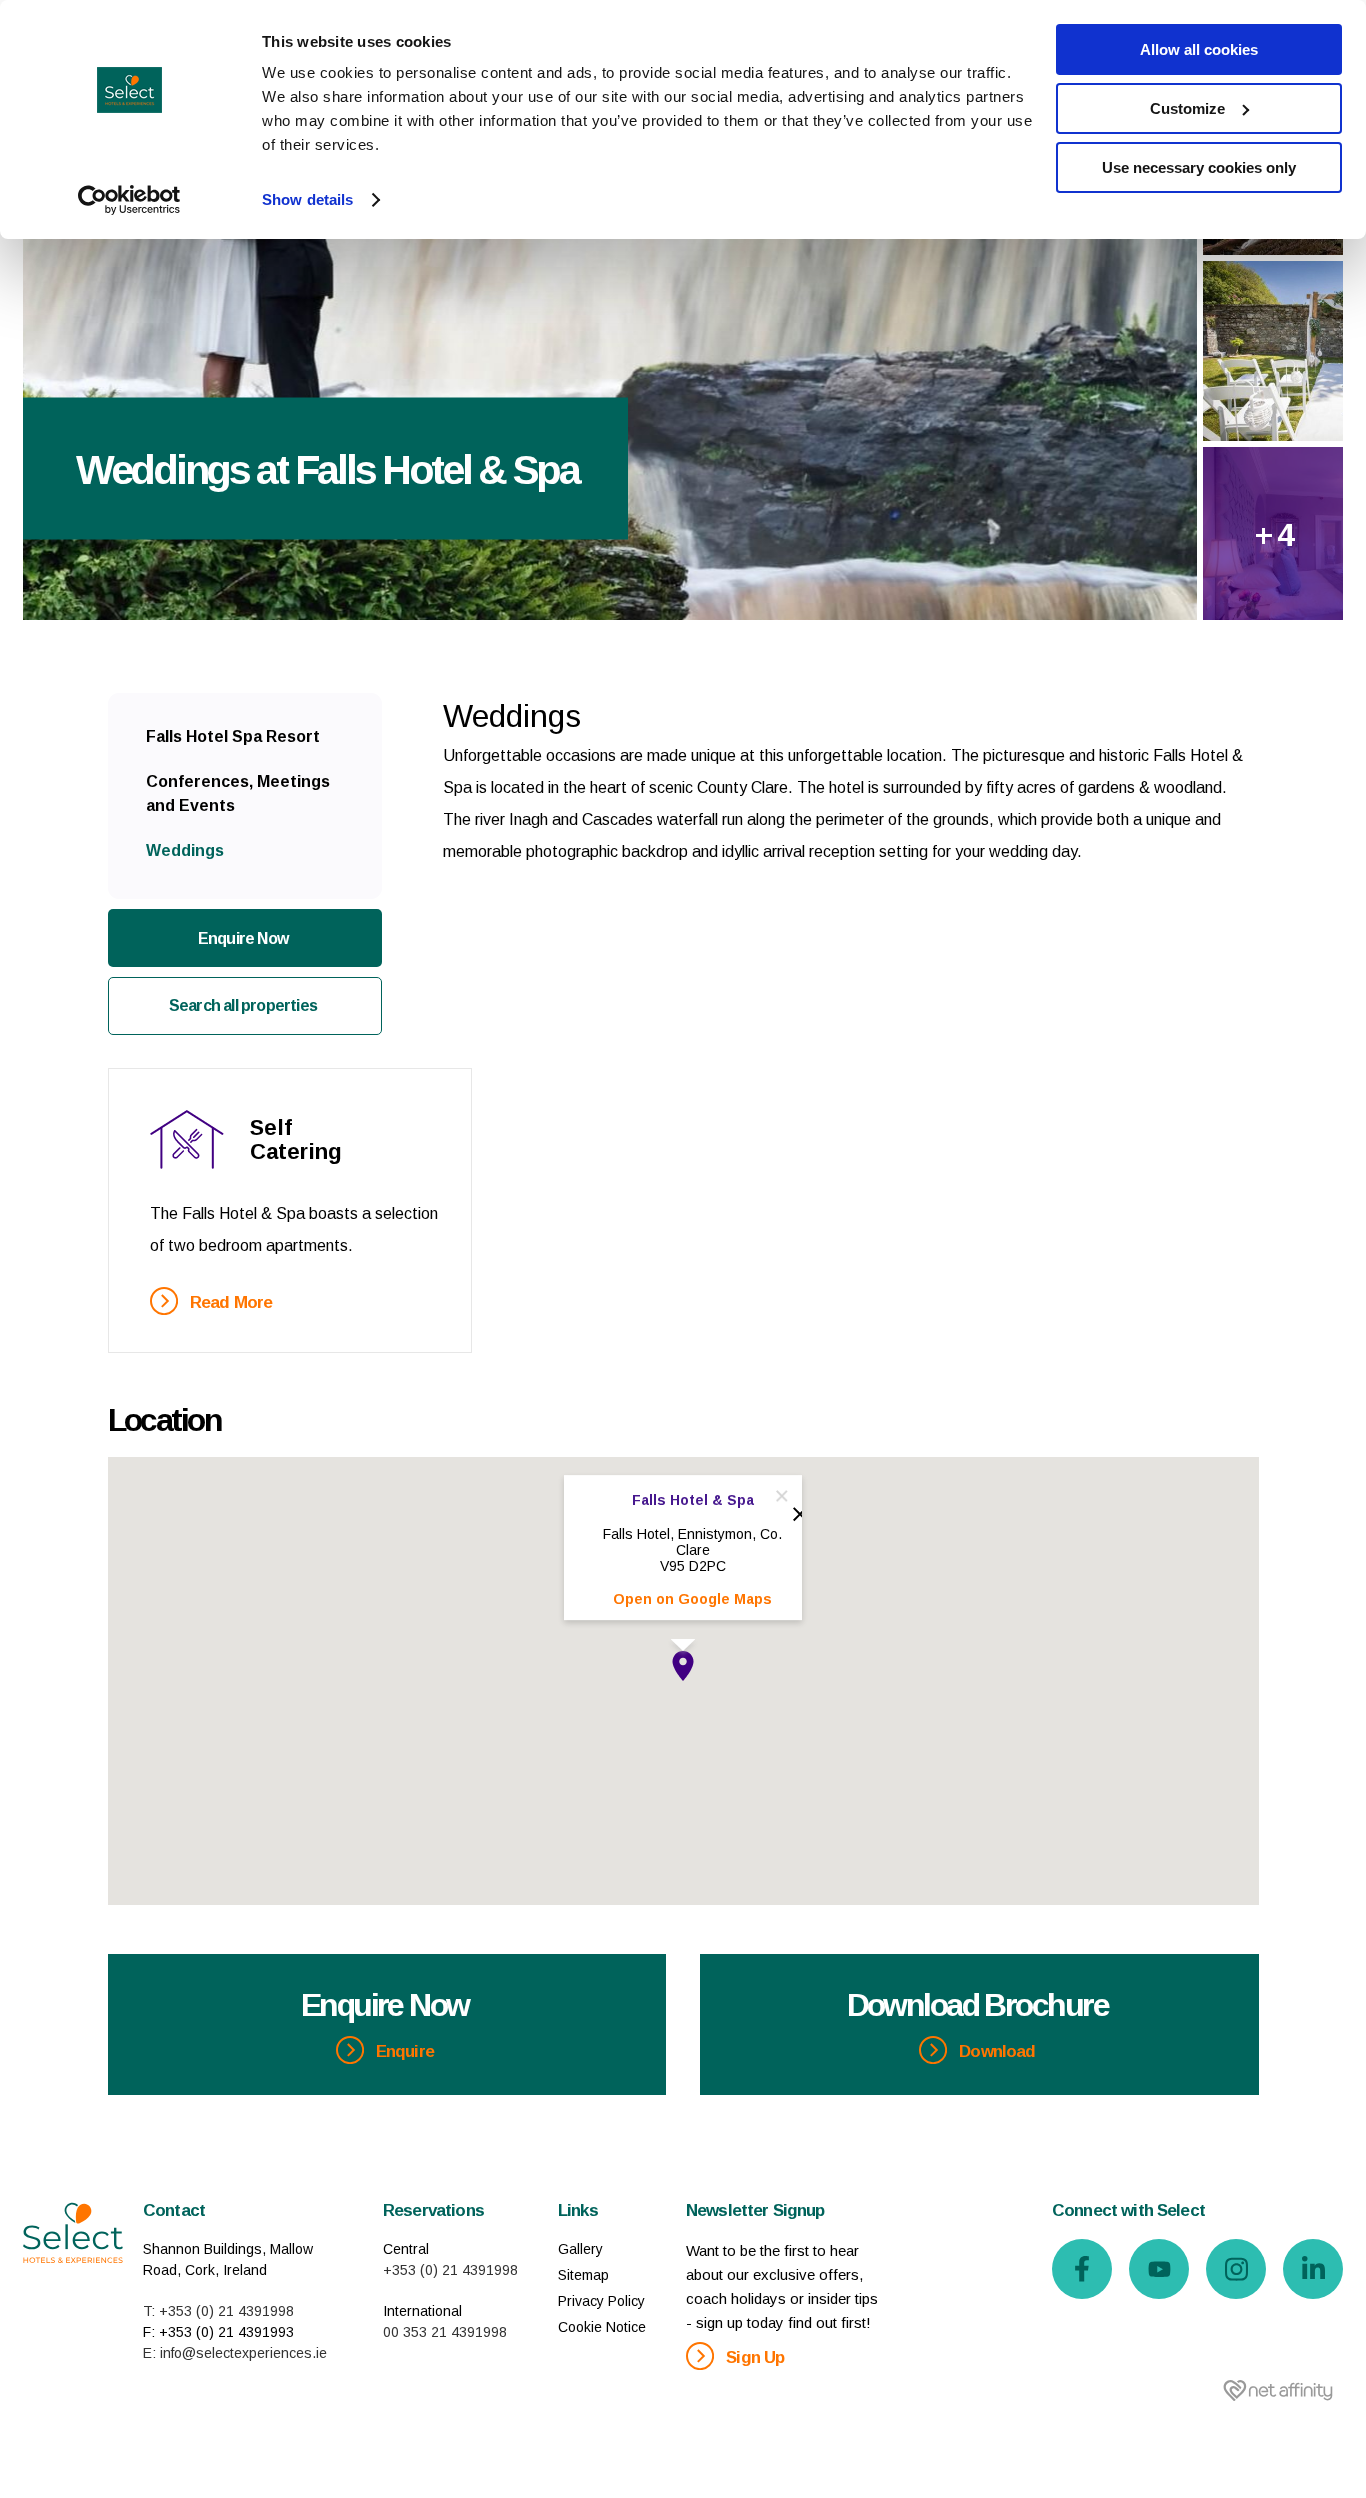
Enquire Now (243, 938)
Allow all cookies (1199, 49)
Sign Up (753, 2357)
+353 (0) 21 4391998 (450, 2270)
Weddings (185, 850)
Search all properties (243, 1005)
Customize (1187, 108)
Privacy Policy (601, 2301)
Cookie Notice (602, 2327)
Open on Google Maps (692, 1599)
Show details (307, 199)
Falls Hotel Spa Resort (233, 736)
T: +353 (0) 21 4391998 (218, 2311)
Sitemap (583, 2275)
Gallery (580, 2249)
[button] (683, 1666)
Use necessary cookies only (1199, 167)
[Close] (782, 1496)
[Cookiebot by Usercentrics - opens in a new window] (129, 200)
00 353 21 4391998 (445, 2332)
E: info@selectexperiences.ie (235, 2353)
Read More (229, 1302)
